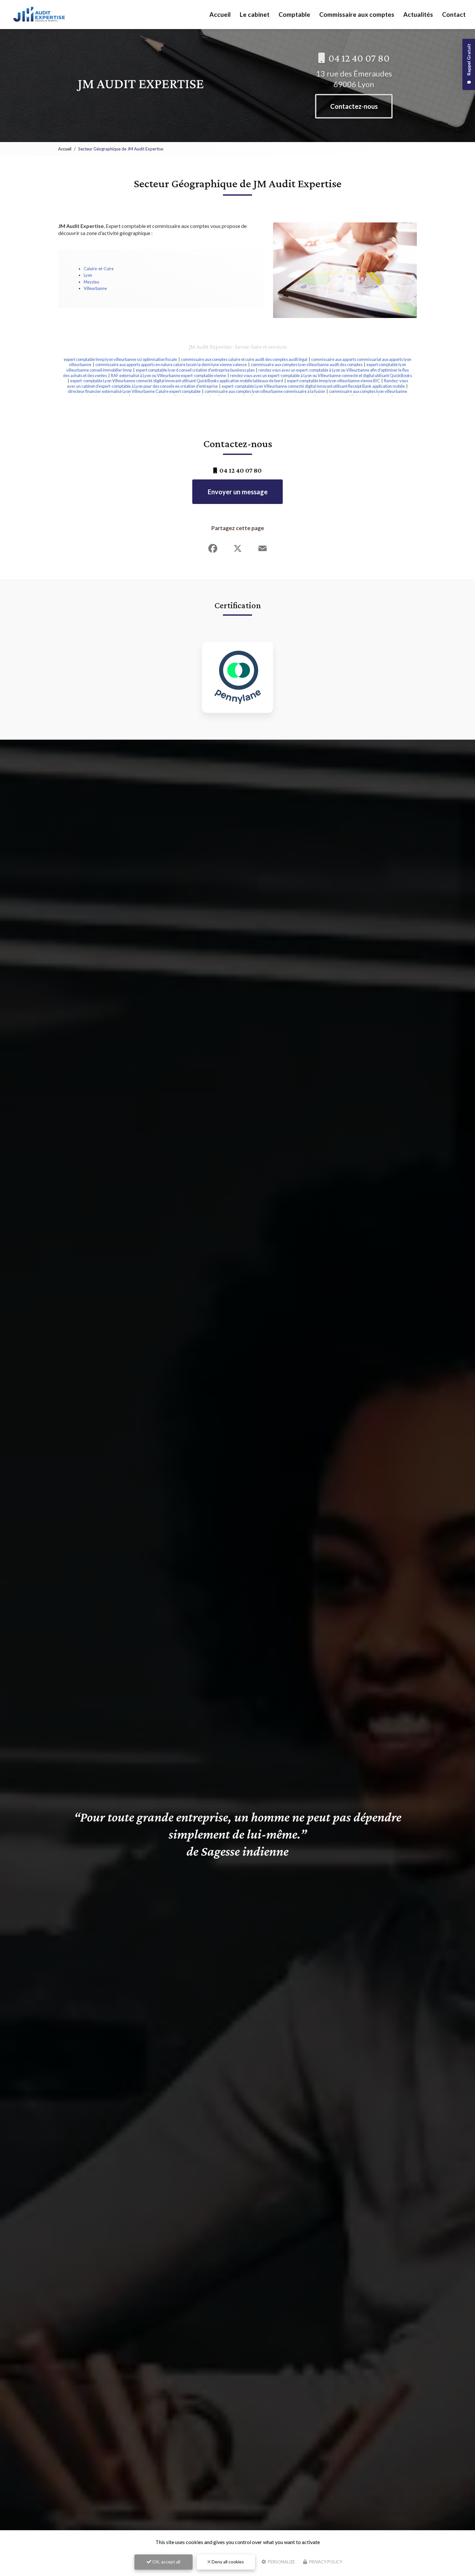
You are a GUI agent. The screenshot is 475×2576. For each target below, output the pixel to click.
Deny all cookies (227, 2562)
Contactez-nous (354, 106)
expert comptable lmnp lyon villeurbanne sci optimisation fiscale (120, 359)
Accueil (220, 14)
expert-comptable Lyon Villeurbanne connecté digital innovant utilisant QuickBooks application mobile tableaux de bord (177, 381)
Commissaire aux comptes (357, 14)
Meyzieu (91, 282)
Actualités (418, 14)
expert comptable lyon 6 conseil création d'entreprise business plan (195, 370)
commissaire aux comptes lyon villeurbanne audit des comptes (307, 364)
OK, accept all (166, 2562)
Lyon (88, 275)
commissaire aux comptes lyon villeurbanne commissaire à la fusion (265, 391)
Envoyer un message (238, 492)
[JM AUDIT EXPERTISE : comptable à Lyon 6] (39, 15)
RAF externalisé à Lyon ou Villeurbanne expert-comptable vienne (169, 375)
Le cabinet (255, 14)
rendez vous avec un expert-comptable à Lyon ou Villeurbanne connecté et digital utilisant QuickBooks (321, 375)
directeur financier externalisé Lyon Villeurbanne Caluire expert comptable (134, 391)
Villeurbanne (95, 288)
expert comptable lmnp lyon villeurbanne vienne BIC (333, 381)
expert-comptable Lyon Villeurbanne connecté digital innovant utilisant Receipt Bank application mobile (313, 386)
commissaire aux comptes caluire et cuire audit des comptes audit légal (244, 359)
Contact (454, 14)
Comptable (294, 14)
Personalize (281, 2562)
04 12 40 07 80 (358, 58)
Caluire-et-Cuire (99, 269)
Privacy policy (325, 2562)
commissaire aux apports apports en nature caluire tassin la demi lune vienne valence (171, 364)
